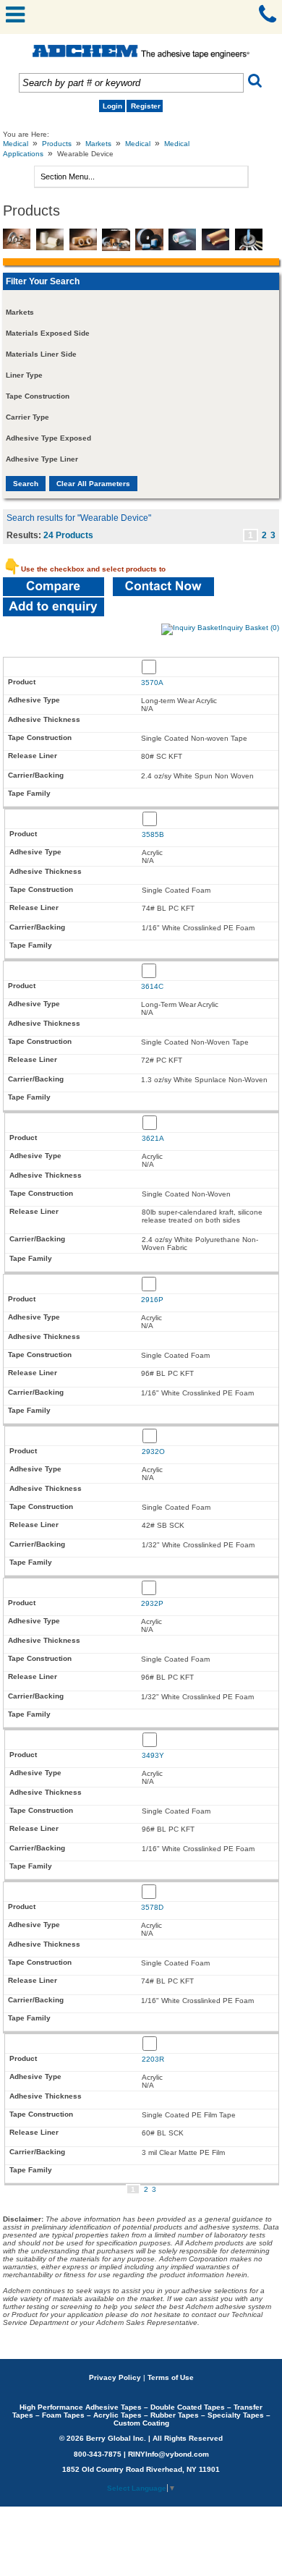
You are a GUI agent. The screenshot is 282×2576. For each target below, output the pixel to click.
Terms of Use (171, 2377)
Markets (98, 144)
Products (57, 144)
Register (146, 106)
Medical (16, 144)
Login (112, 106)
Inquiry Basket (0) (250, 628)
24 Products (68, 535)
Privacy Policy (115, 2377)
